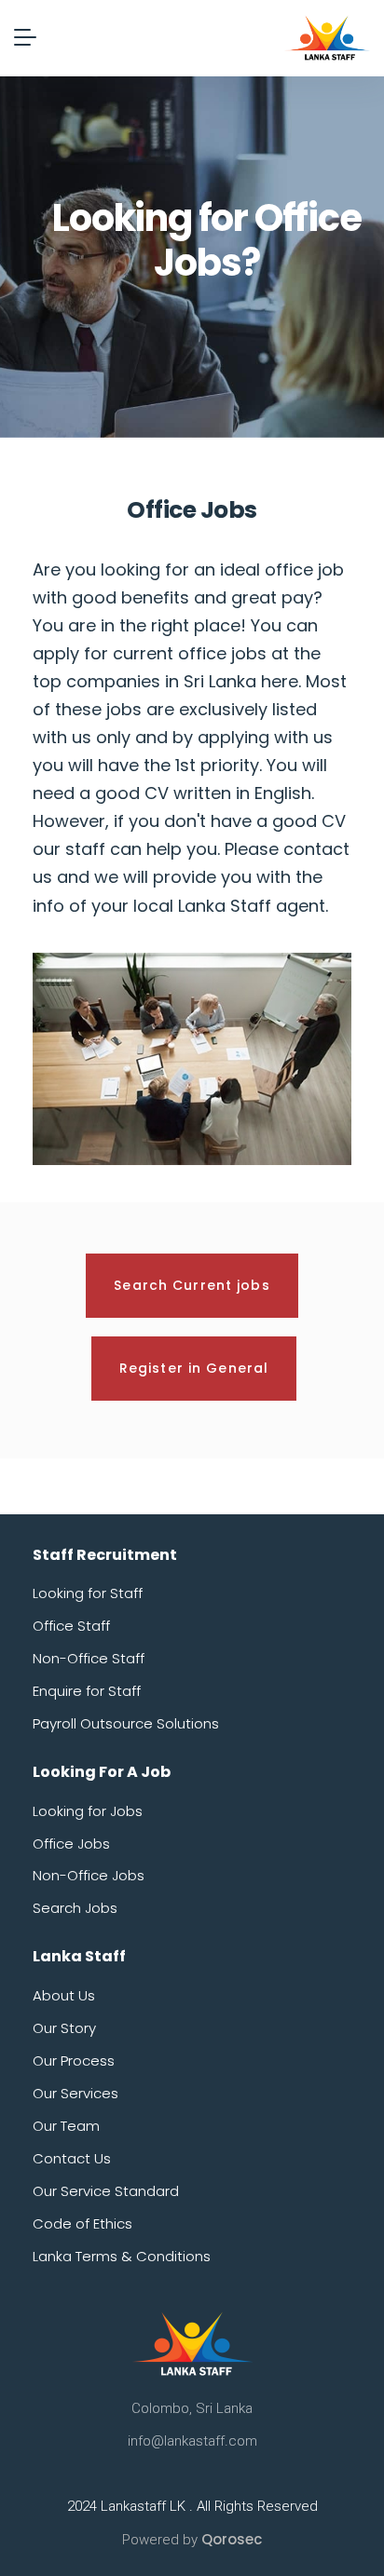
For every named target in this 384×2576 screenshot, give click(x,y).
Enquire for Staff (87, 1691)
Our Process (74, 2061)
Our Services (75, 2093)
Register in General (194, 1368)
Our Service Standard (106, 2191)
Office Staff (71, 1626)
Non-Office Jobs (89, 1875)
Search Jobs (75, 1908)
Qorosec (232, 2539)
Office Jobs (71, 1844)
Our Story (64, 2028)
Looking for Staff (88, 1593)
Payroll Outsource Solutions (126, 1723)
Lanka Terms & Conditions (122, 2256)
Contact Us (72, 2158)
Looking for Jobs (88, 1811)
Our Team (66, 2126)
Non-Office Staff (89, 1658)
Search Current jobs (192, 1285)
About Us (64, 1995)
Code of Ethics (82, 2223)
